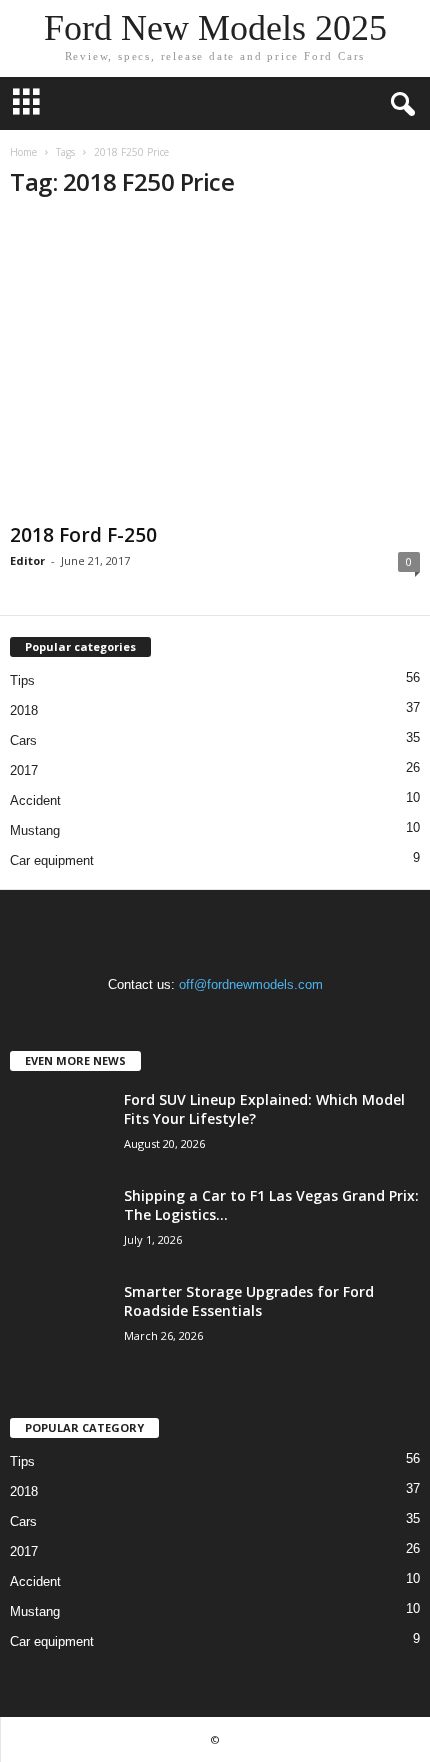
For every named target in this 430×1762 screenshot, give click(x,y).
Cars (23, 740)
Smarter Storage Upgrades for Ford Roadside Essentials (249, 1301)
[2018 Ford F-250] (215, 366)
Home (23, 152)
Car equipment (52, 860)
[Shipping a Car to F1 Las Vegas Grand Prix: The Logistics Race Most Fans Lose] (60, 1223)
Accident (35, 800)
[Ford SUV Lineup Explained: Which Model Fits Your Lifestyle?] (60, 1127)
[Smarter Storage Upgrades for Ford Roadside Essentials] (60, 1319)
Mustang (35, 830)
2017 (24, 770)
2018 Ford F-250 (83, 535)
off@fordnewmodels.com (251, 984)
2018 (24, 710)
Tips (22, 680)
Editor (27, 560)
